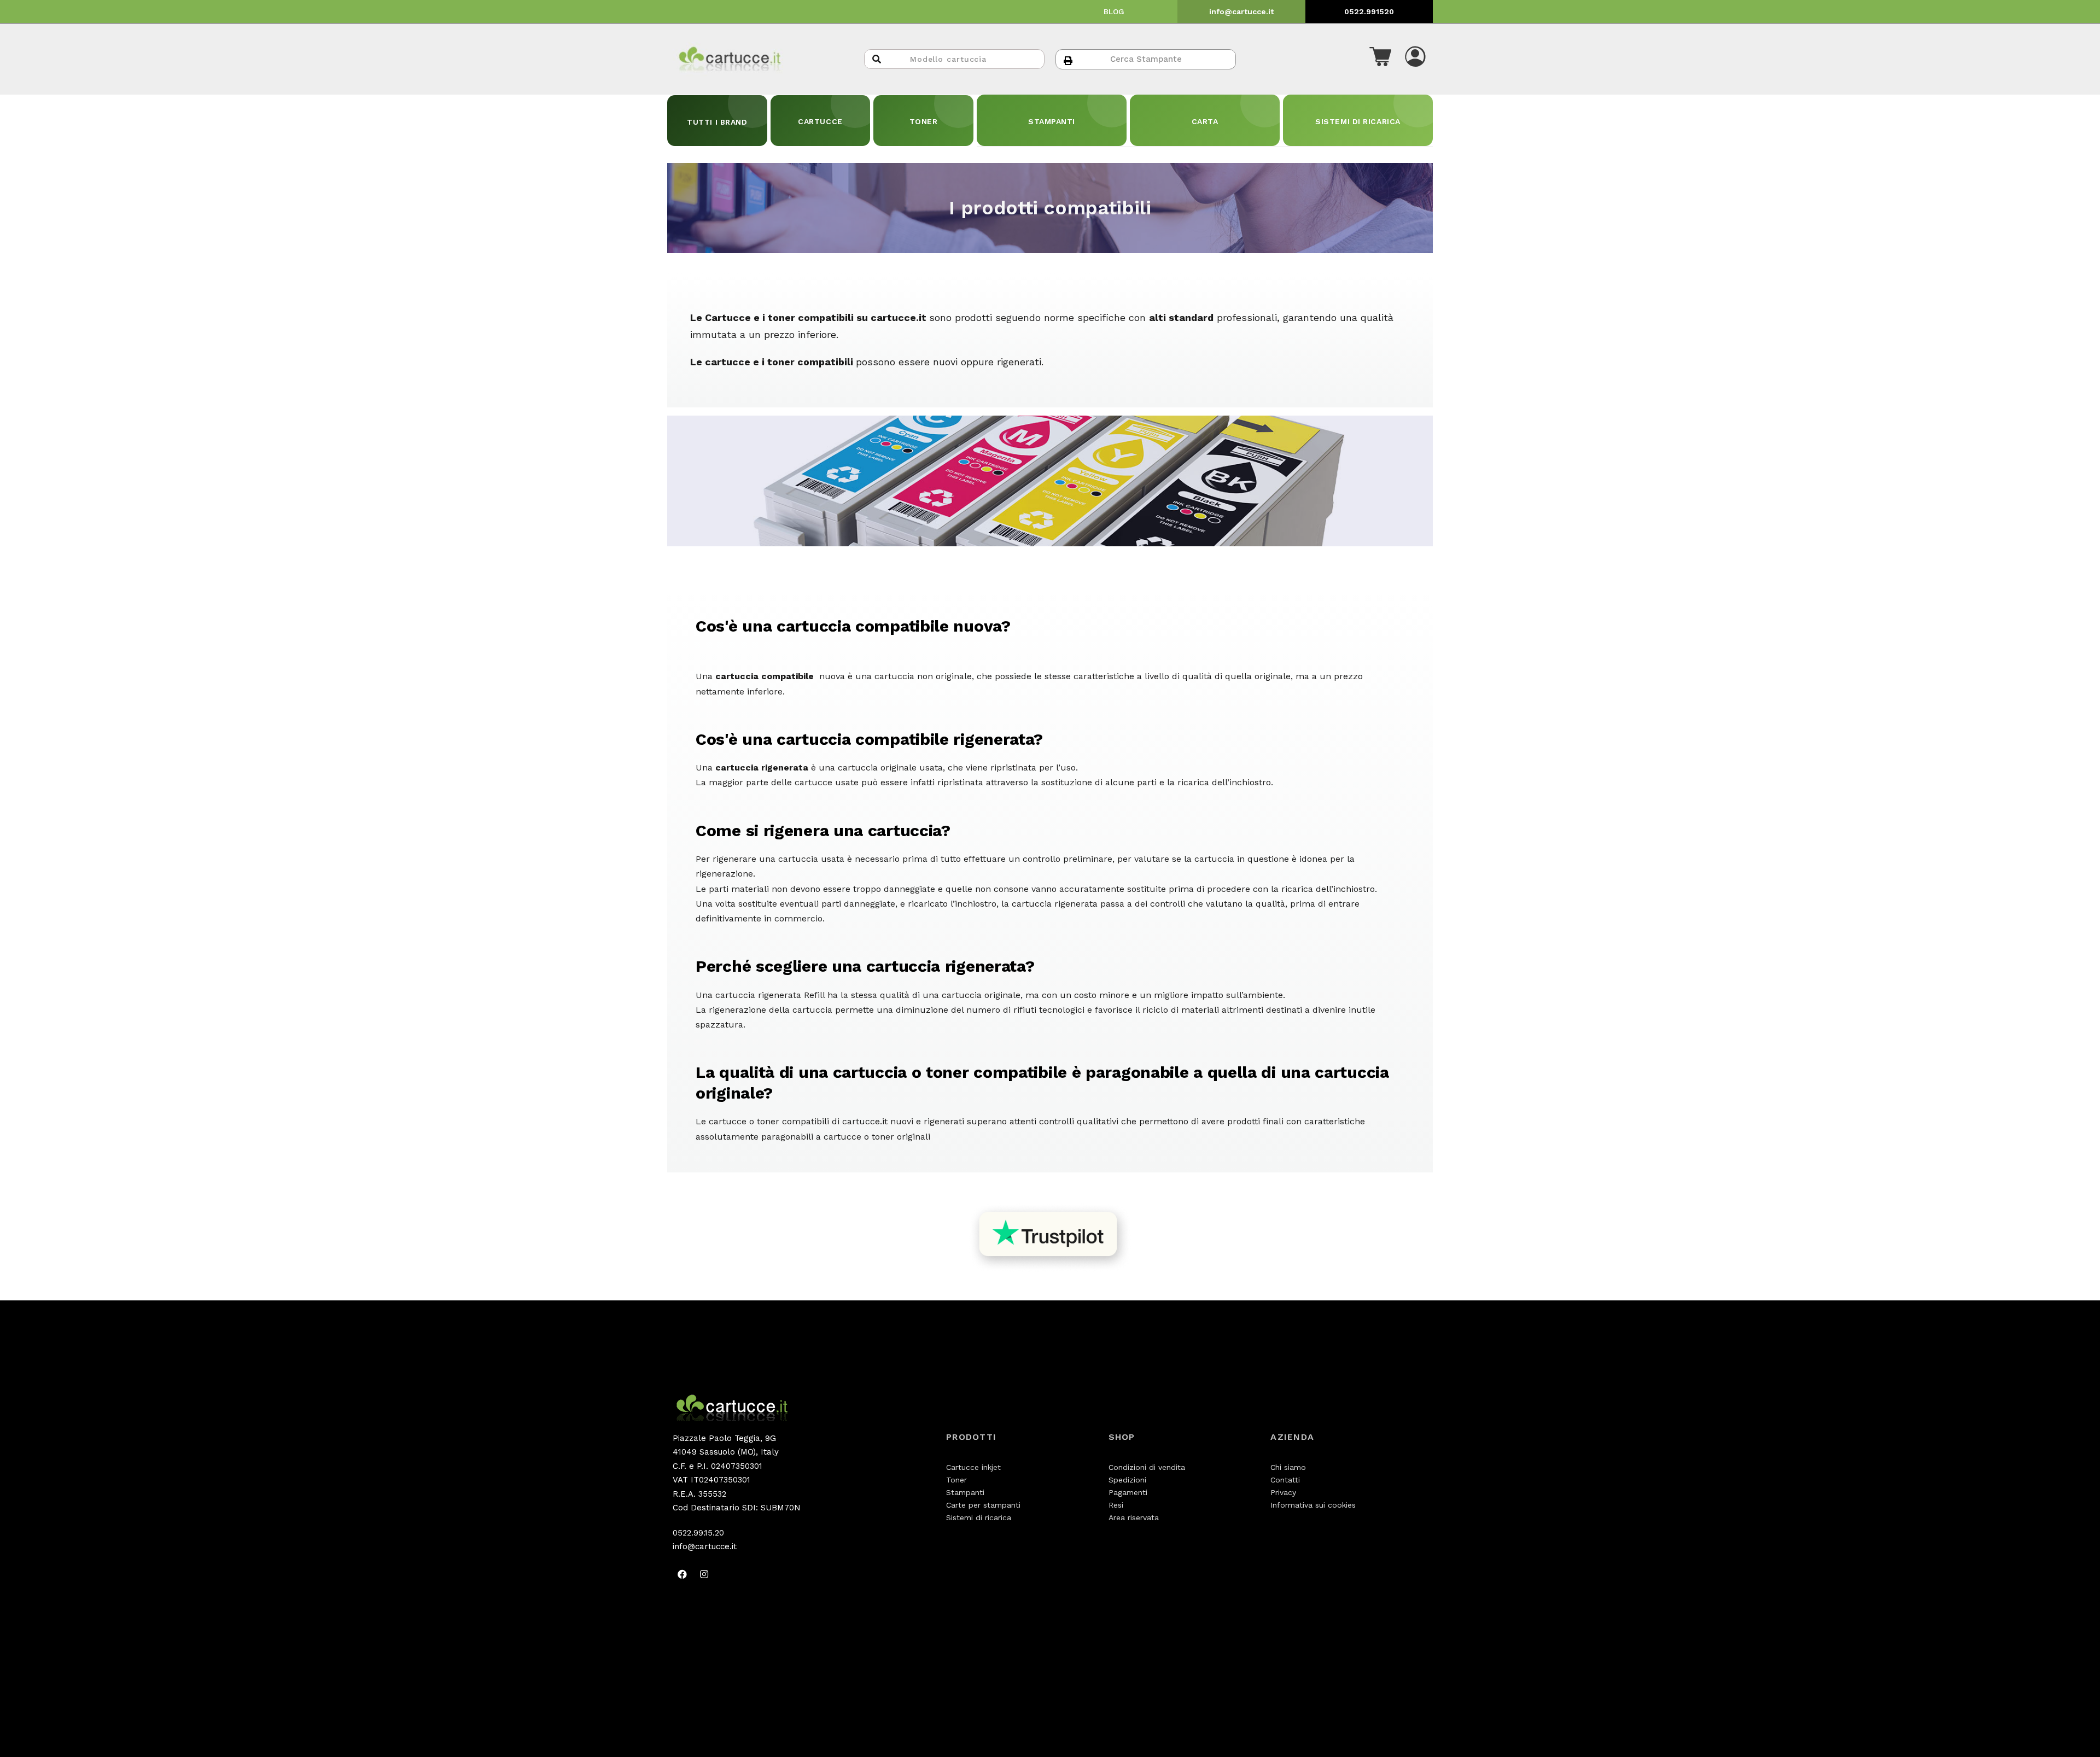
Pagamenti (1128, 1492)
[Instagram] (704, 1574)
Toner (956, 1480)
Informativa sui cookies (1313, 1505)
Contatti (1285, 1480)
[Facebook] (682, 1574)
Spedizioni (1127, 1480)
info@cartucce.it (1241, 11)
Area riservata (1134, 1517)
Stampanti (965, 1492)
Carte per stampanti (983, 1505)
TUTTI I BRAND (717, 122)
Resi (1116, 1505)
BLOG (1114, 11)
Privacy (1283, 1492)
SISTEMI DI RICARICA (1358, 121)
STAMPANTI (1052, 121)
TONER (924, 121)
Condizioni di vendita (1147, 1467)
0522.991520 (1369, 11)
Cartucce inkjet (973, 1467)
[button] (1380, 59)
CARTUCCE (820, 121)
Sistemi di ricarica (979, 1517)
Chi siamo (1288, 1467)
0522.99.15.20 (698, 1533)
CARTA (1205, 121)
